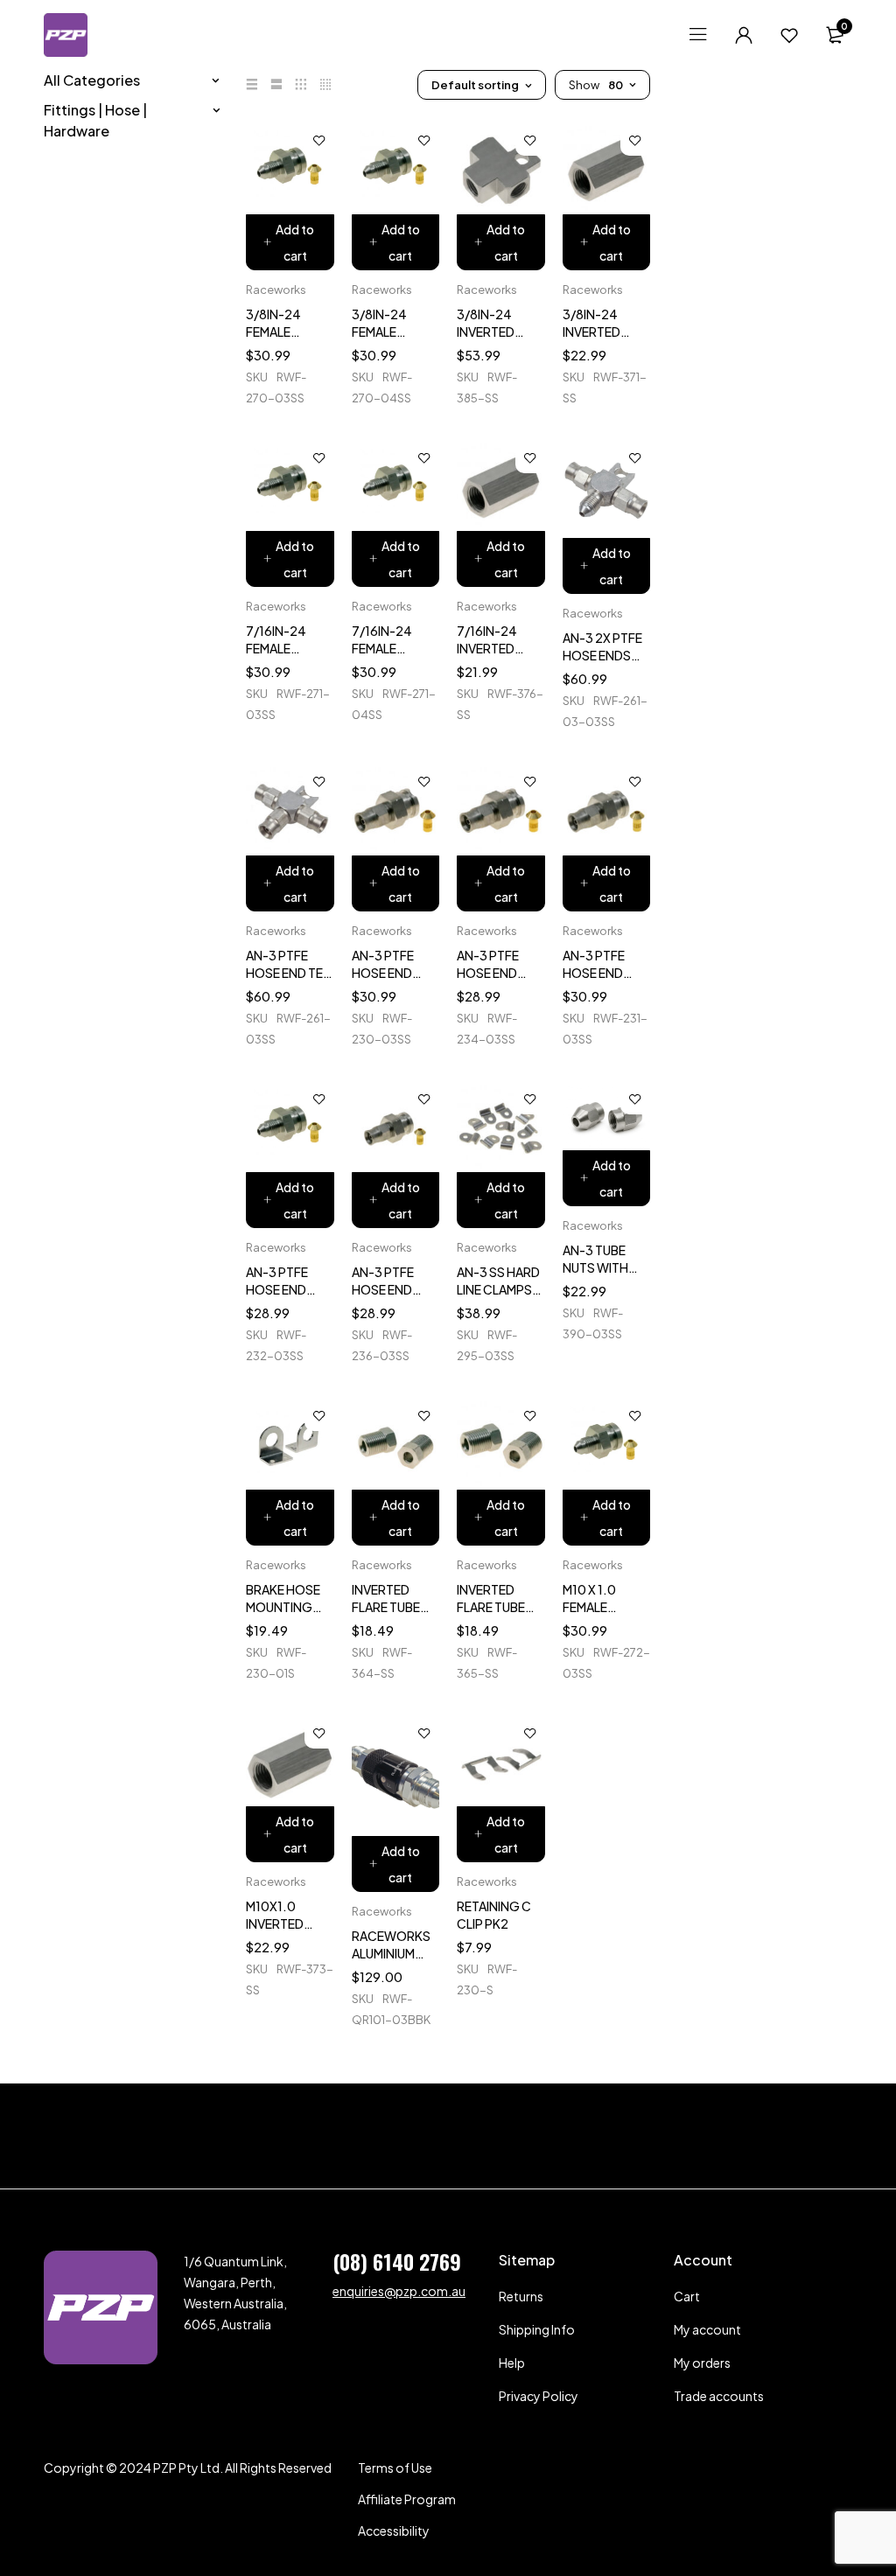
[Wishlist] (789, 35)
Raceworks (276, 290)
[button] (290, 242)
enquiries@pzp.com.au (399, 2291)
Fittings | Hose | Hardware (95, 120)
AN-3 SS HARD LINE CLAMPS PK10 (498, 1289)
